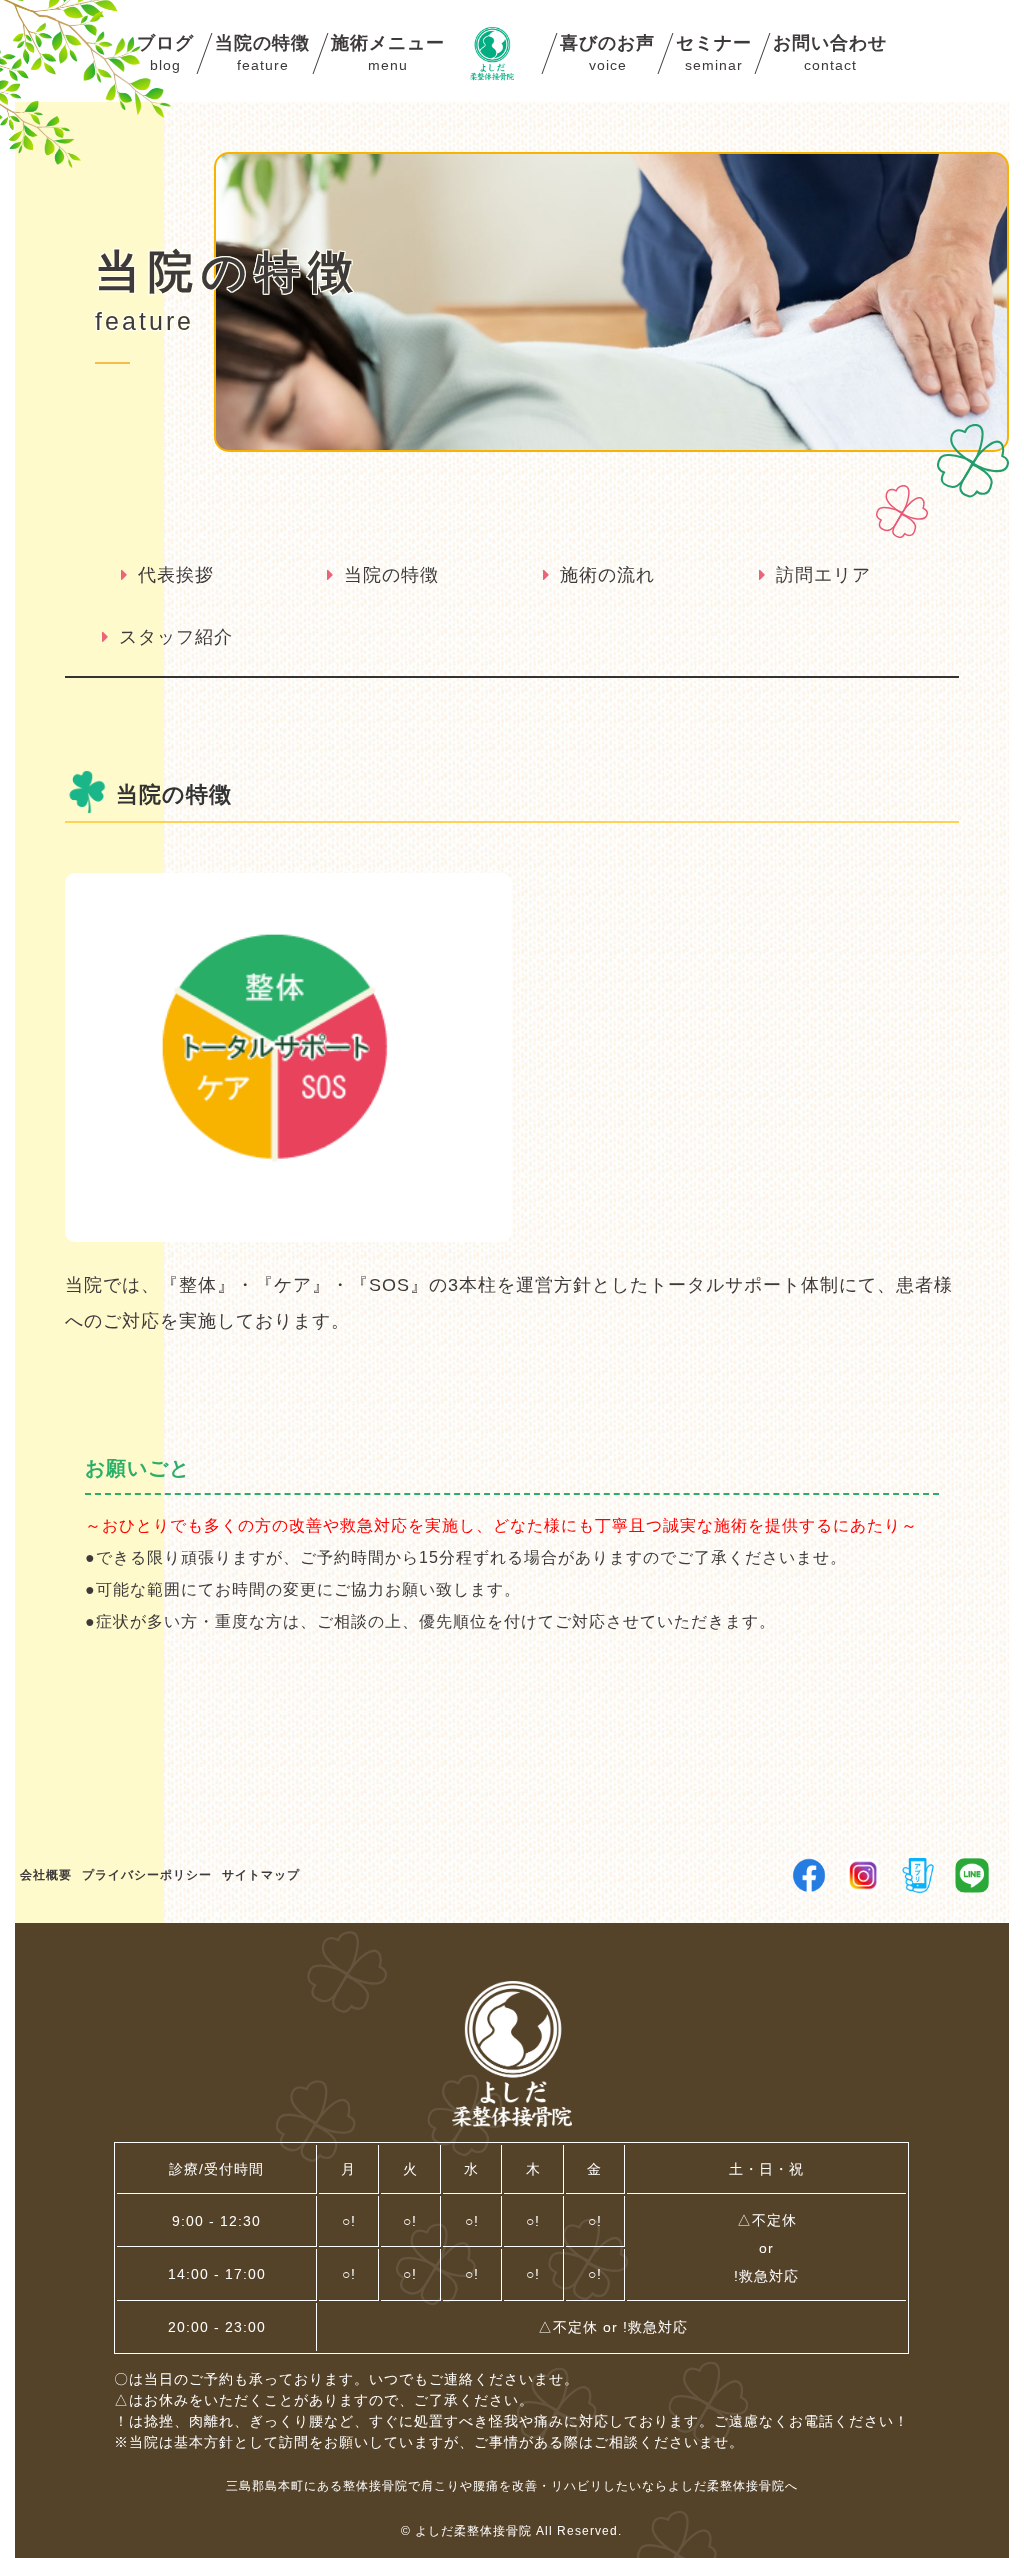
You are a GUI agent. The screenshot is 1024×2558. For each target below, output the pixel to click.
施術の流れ (607, 575)
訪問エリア (823, 575)
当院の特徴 (391, 575)
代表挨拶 (176, 575)
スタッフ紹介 (176, 637)
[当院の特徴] (288, 1229)
